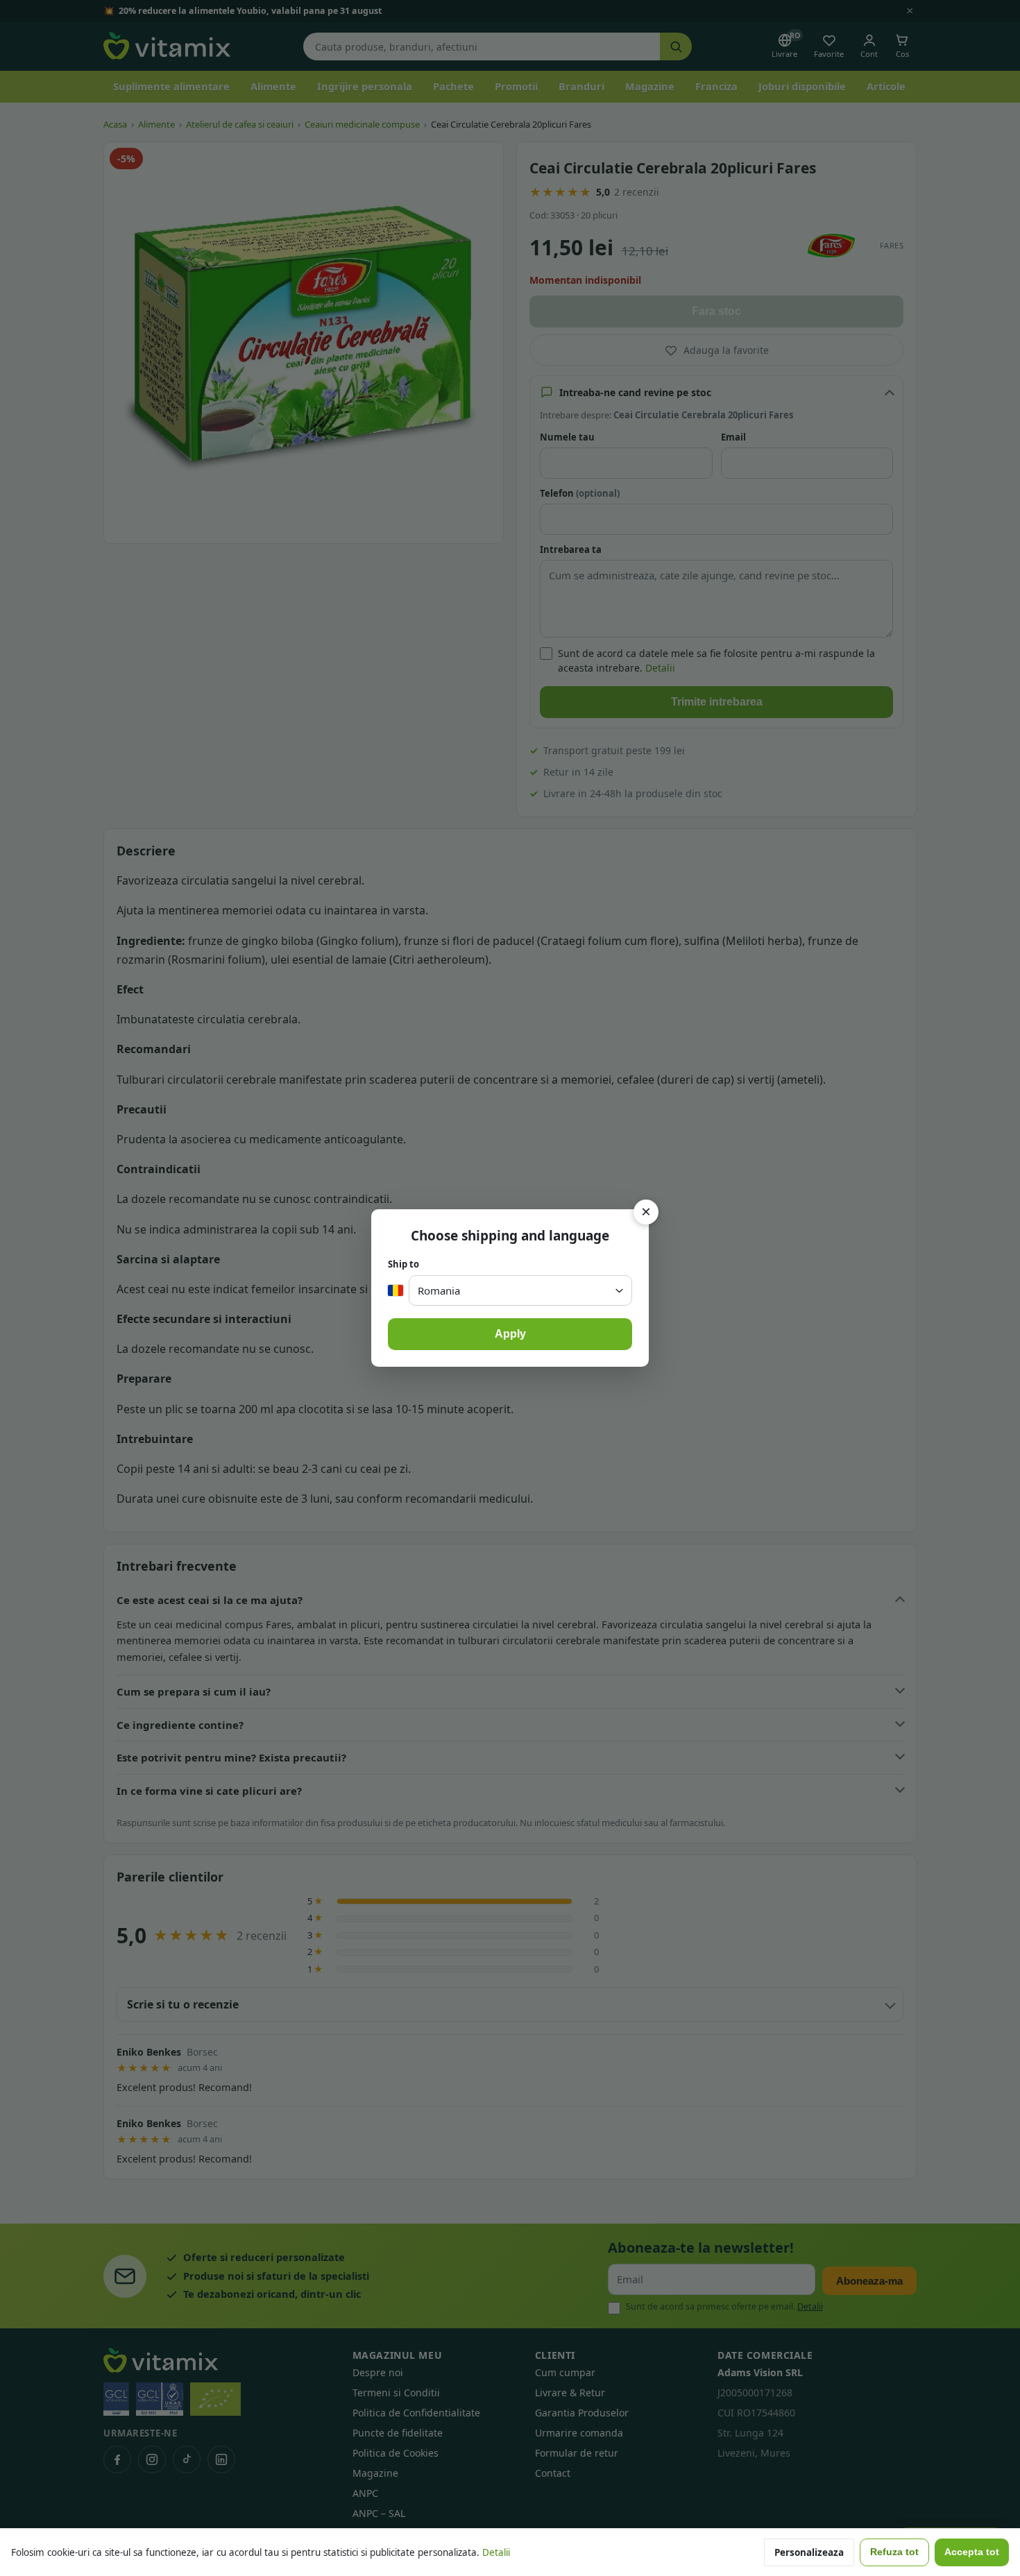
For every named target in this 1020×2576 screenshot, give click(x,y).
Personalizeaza (809, 2552)
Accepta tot (972, 2552)
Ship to (403, 1264)
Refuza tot (894, 2552)
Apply (510, 1334)
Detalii (496, 2552)
